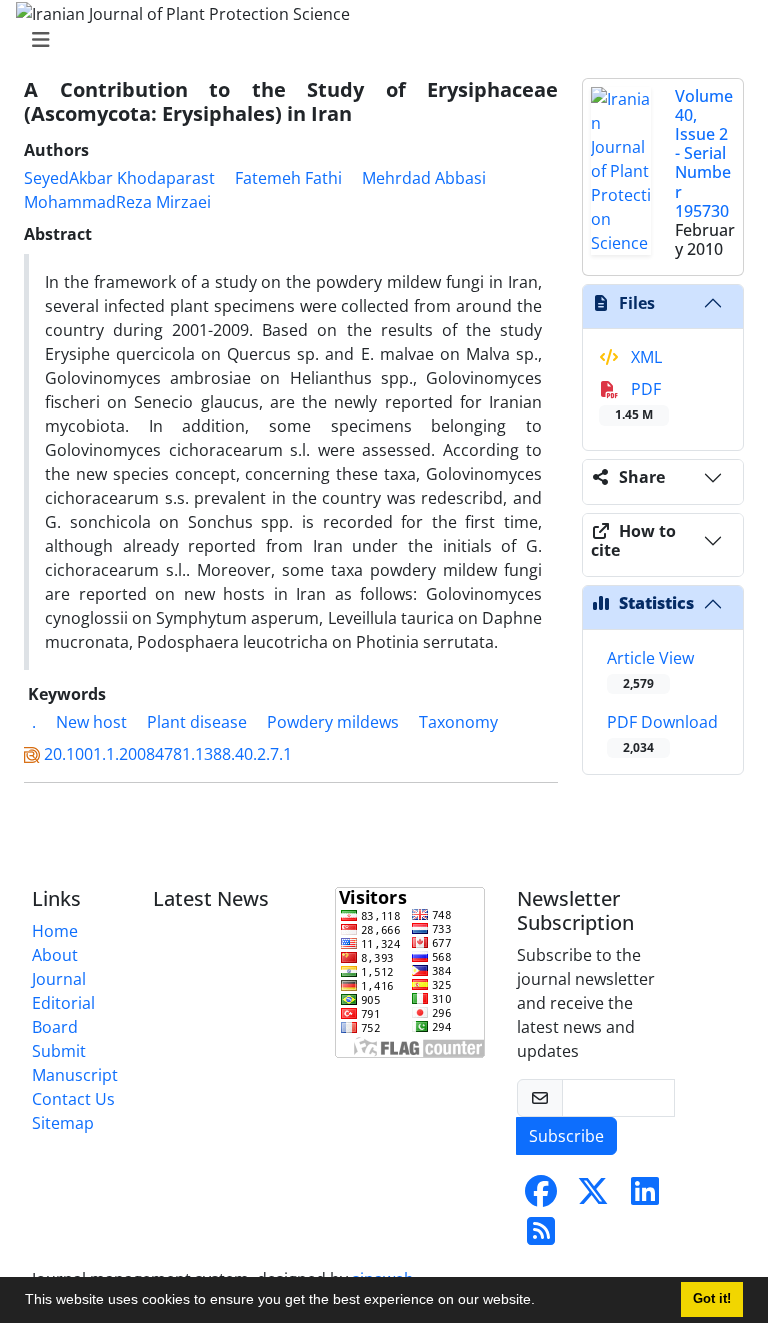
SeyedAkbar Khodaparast (119, 178)
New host (91, 722)
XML (644, 357)
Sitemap (63, 1123)
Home (55, 931)
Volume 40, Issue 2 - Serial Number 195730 (704, 153)
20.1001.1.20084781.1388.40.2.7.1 (168, 754)
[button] (542, 1302)
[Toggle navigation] (378, 40)
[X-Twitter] (593, 1197)
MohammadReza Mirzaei (117, 202)
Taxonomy (458, 722)
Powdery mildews (333, 722)
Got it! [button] (712, 1299)
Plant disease (197, 722)
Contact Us (73, 1099)
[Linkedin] (645, 1197)
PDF (638, 400)
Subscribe (566, 1136)
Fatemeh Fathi (288, 178)
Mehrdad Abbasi (424, 178)
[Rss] (541, 1237)
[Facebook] (541, 1197)
